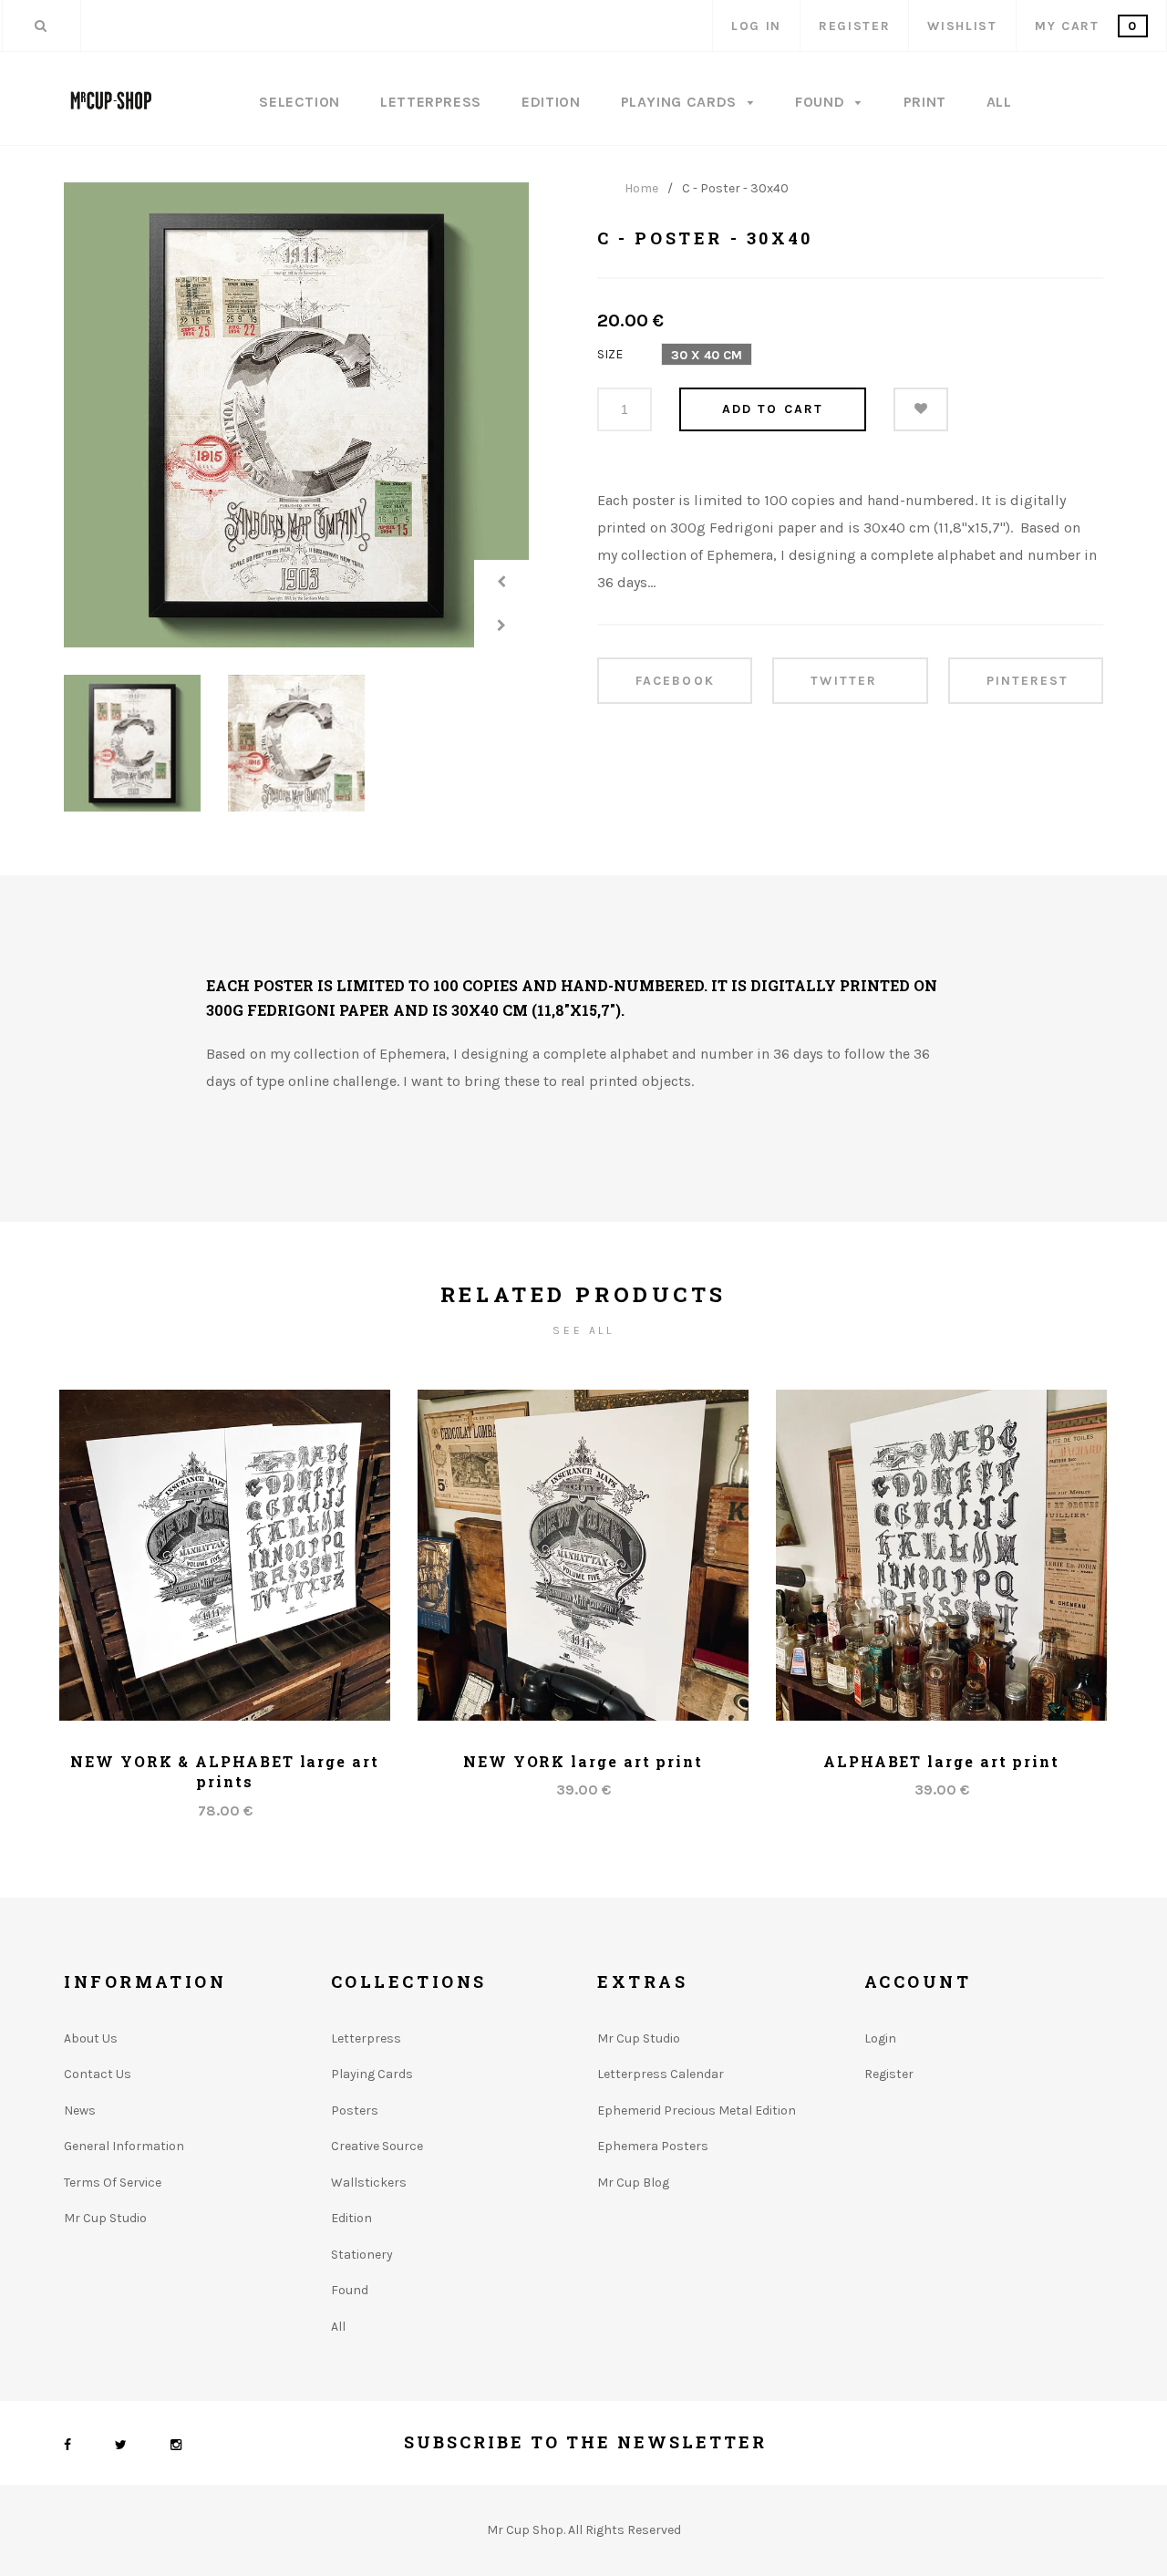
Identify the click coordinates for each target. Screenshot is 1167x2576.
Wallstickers (369, 2183)
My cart (1086, 26)
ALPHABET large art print (941, 1761)
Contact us (98, 2074)
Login (880, 2038)
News (80, 2110)
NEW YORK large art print (583, 1761)
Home (641, 189)
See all (583, 1330)
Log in (756, 26)
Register (854, 26)
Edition (551, 102)
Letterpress (431, 102)
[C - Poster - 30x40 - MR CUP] (296, 415)
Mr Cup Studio (105, 2218)
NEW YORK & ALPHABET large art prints (225, 1771)
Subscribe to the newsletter (585, 2442)
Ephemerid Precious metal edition (697, 2110)
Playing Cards (681, 102)
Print (925, 102)
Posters (355, 2110)
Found (822, 102)
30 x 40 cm (707, 355)
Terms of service (113, 2183)
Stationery (362, 2255)
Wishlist (962, 26)
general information (124, 2146)
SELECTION (299, 102)
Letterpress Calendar (661, 2074)
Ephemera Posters (653, 2146)
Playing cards (372, 2074)
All (999, 102)
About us (91, 2038)
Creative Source (377, 2146)
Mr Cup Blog (633, 2183)
